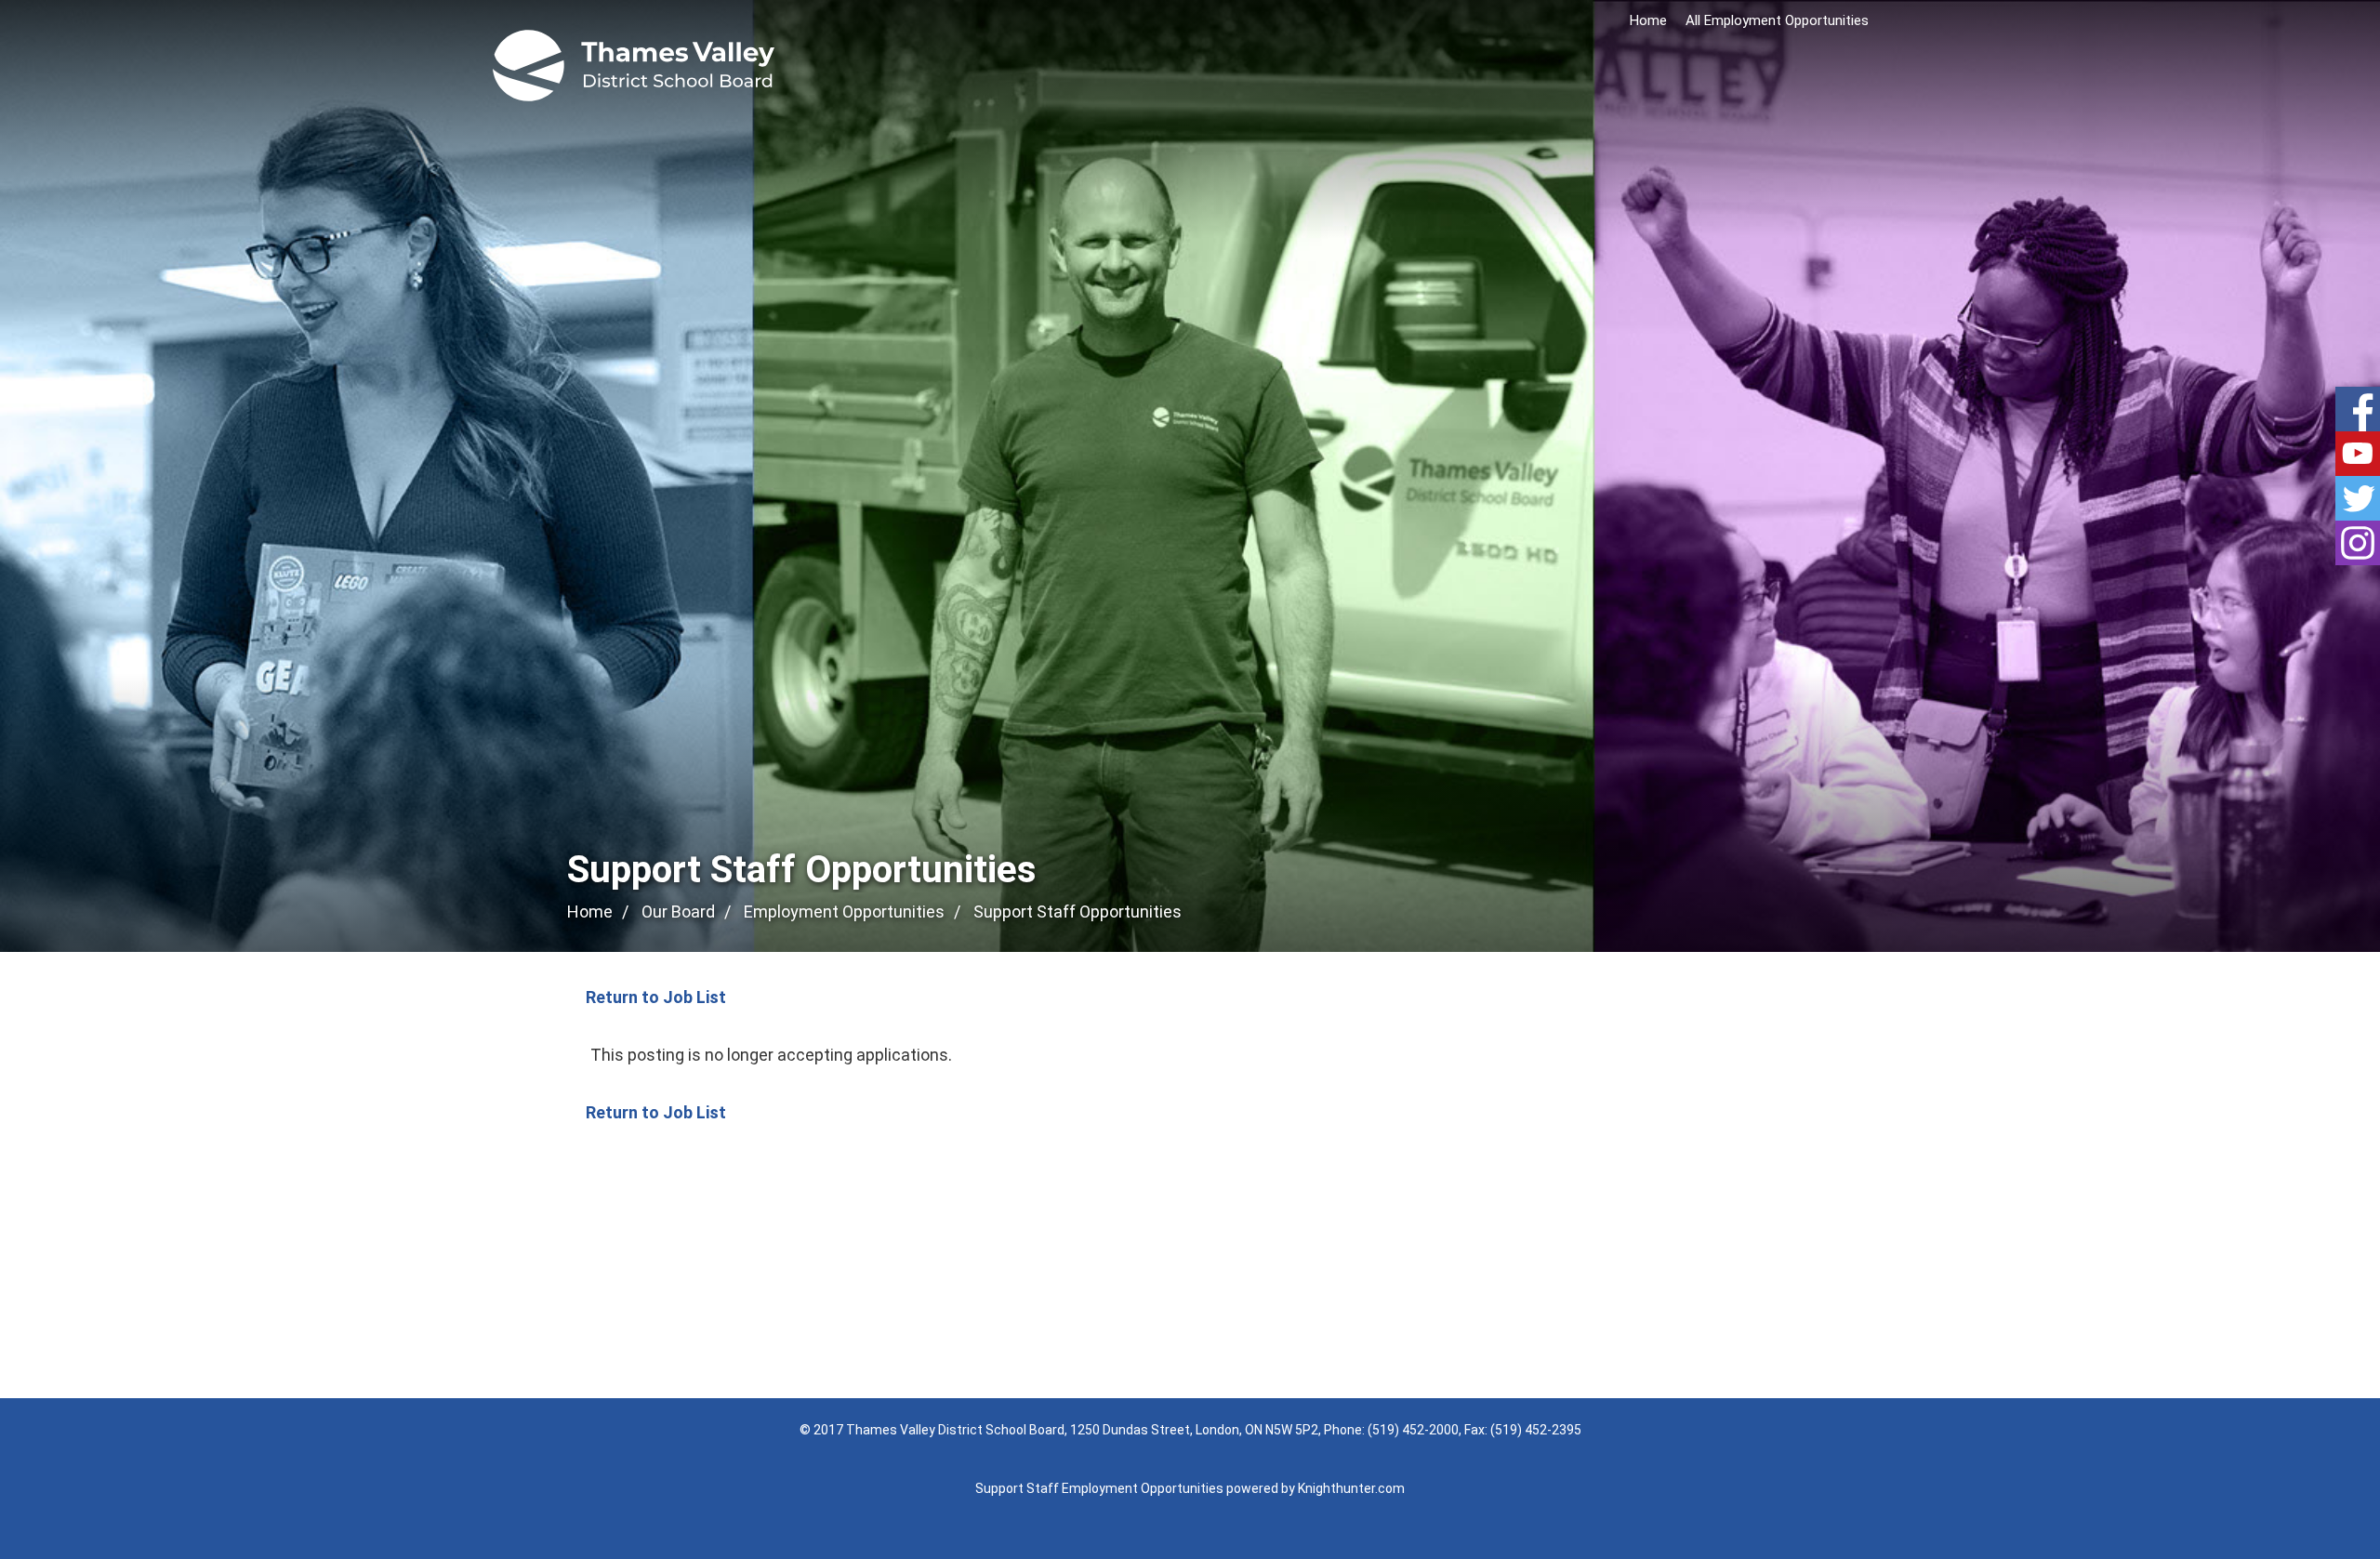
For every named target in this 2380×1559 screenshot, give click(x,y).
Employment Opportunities (844, 912)
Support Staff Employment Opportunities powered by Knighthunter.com (1190, 1488)
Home (1648, 20)
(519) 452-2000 (1413, 1430)
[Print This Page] (1806, 913)
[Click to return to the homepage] (634, 66)
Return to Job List (656, 997)
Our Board (678, 912)
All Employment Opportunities (1777, 20)
